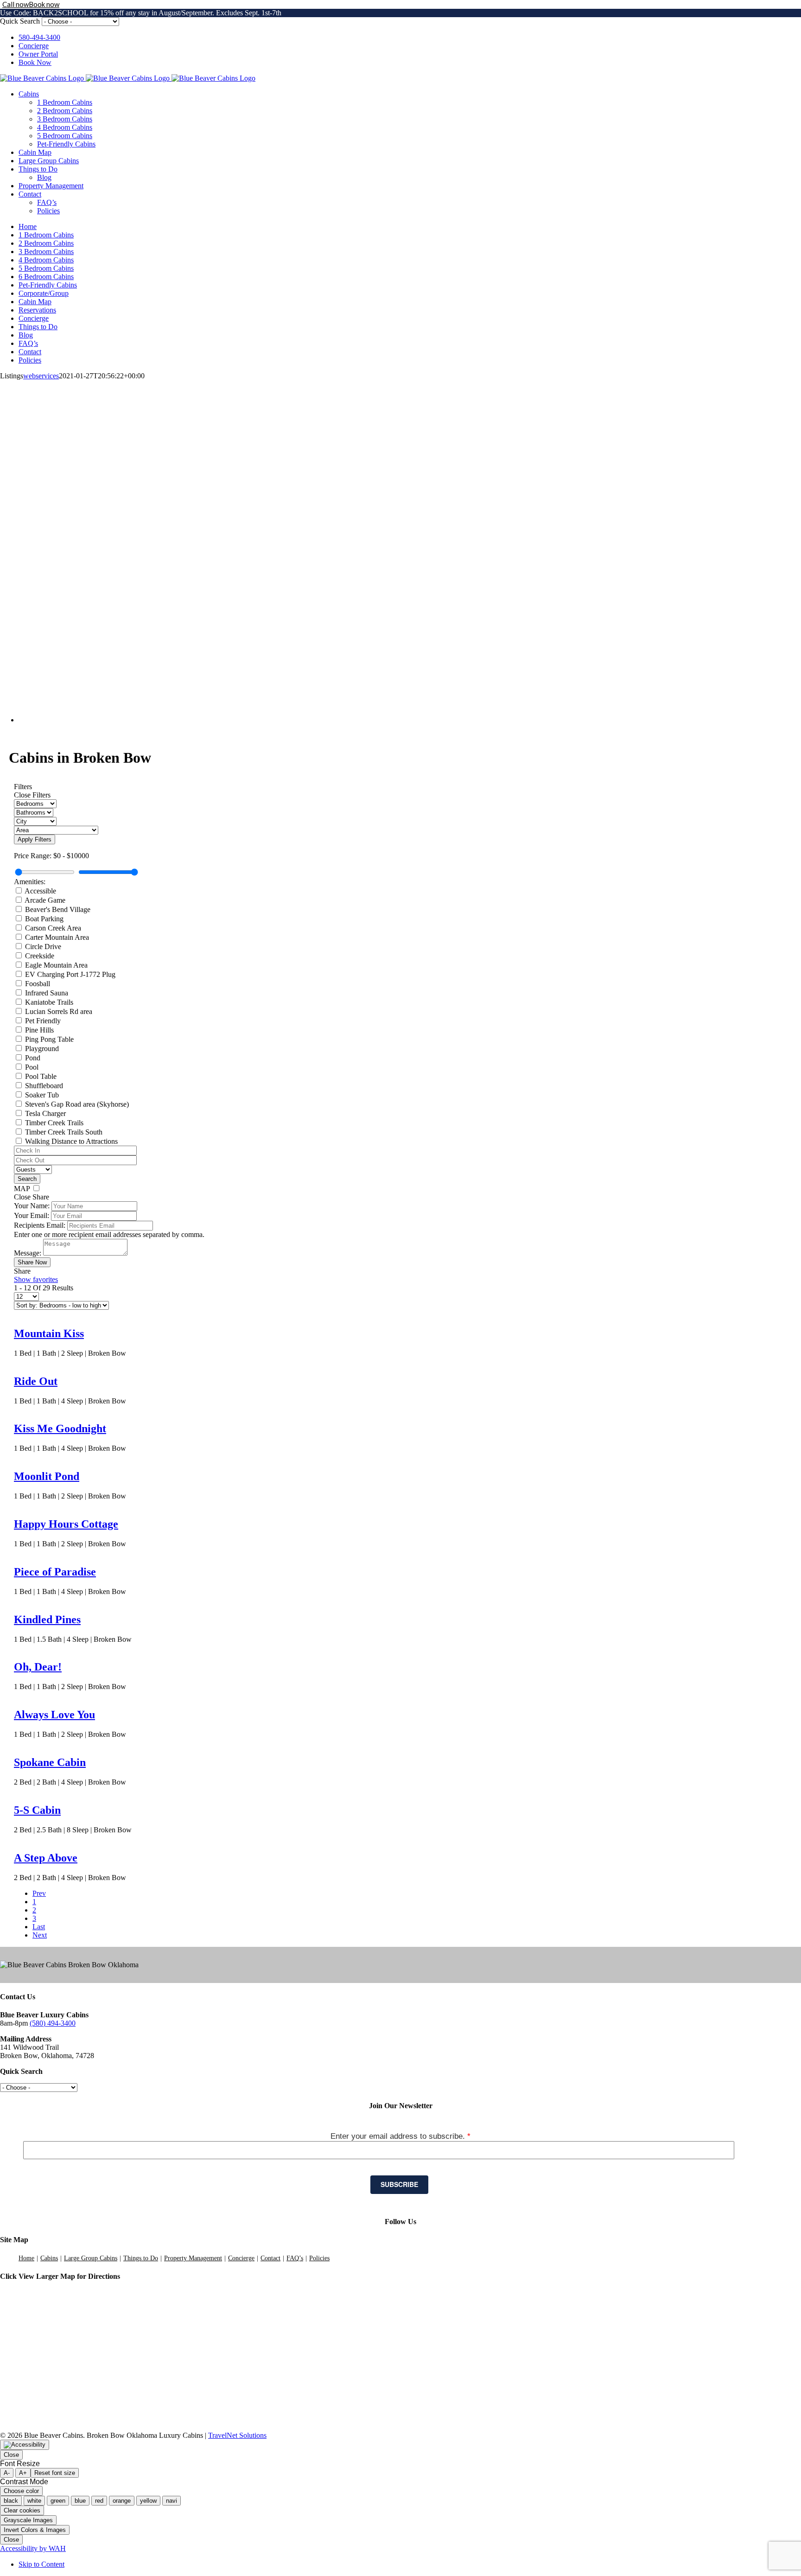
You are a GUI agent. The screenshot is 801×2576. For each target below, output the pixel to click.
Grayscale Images (28, 2520)
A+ (23, 2473)
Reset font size (55, 2473)
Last (39, 1927)
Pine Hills (39, 1030)
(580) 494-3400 (53, 2023)
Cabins (49, 2258)
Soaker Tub (42, 1095)
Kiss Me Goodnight (60, 1428)
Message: (28, 1253)
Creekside (40, 956)
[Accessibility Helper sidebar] (25, 2445)
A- (7, 2473)
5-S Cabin (37, 1810)
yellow (148, 2501)
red (99, 2501)
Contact (270, 2258)
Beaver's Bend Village (58, 909)
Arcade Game (45, 900)
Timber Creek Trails (54, 1123)
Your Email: (32, 1215)
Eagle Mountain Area (56, 965)
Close (11, 2455)
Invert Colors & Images (35, 2530)
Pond (33, 1058)
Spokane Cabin (50, 1762)
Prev (39, 1893)
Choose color (21, 2491)
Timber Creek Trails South (64, 1132)
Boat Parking (44, 919)
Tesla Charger (45, 1113)
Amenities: (30, 882)
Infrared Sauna (47, 993)
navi (172, 2501)
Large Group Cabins (91, 2258)
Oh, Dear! (38, 1667)
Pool (32, 1067)
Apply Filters (35, 839)
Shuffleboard (44, 1086)
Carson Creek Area (53, 928)
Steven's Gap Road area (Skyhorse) (77, 1104)
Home (26, 2258)
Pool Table (41, 1076)
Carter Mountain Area (57, 937)
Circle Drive (43, 947)
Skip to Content (41, 2564)
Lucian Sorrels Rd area (59, 1011)
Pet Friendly (43, 1021)
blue (80, 2501)
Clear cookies (22, 2510)
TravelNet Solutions (237, 2435)
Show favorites (36, 1279)
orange (122, 2501)
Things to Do (141, 2258)
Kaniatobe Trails (49, 1002)
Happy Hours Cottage (66, 1524)
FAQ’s (295, 2258)
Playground (42, 1049)
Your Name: (32, 1206)
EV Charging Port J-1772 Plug (70, 974)
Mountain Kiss (49, 1333)
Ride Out (36, 1381)
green (58, 2501)
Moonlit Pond (47, 1476)
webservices (41, 376)
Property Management (193, 2258)
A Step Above (46, 1858)
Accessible (40, 891)
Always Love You (54, 1715)
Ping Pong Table (49, 1039)
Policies (319, 2258)
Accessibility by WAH (33, 2548)
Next (40, 1935)
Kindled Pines (47, 1620)
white (34, 2501)
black (11, 2501)
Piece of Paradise (55, 1572)
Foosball (38, 984)
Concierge (241, 2258)
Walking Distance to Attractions (71, 1141)
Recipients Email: (40, 1225)
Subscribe (399, 2184)
